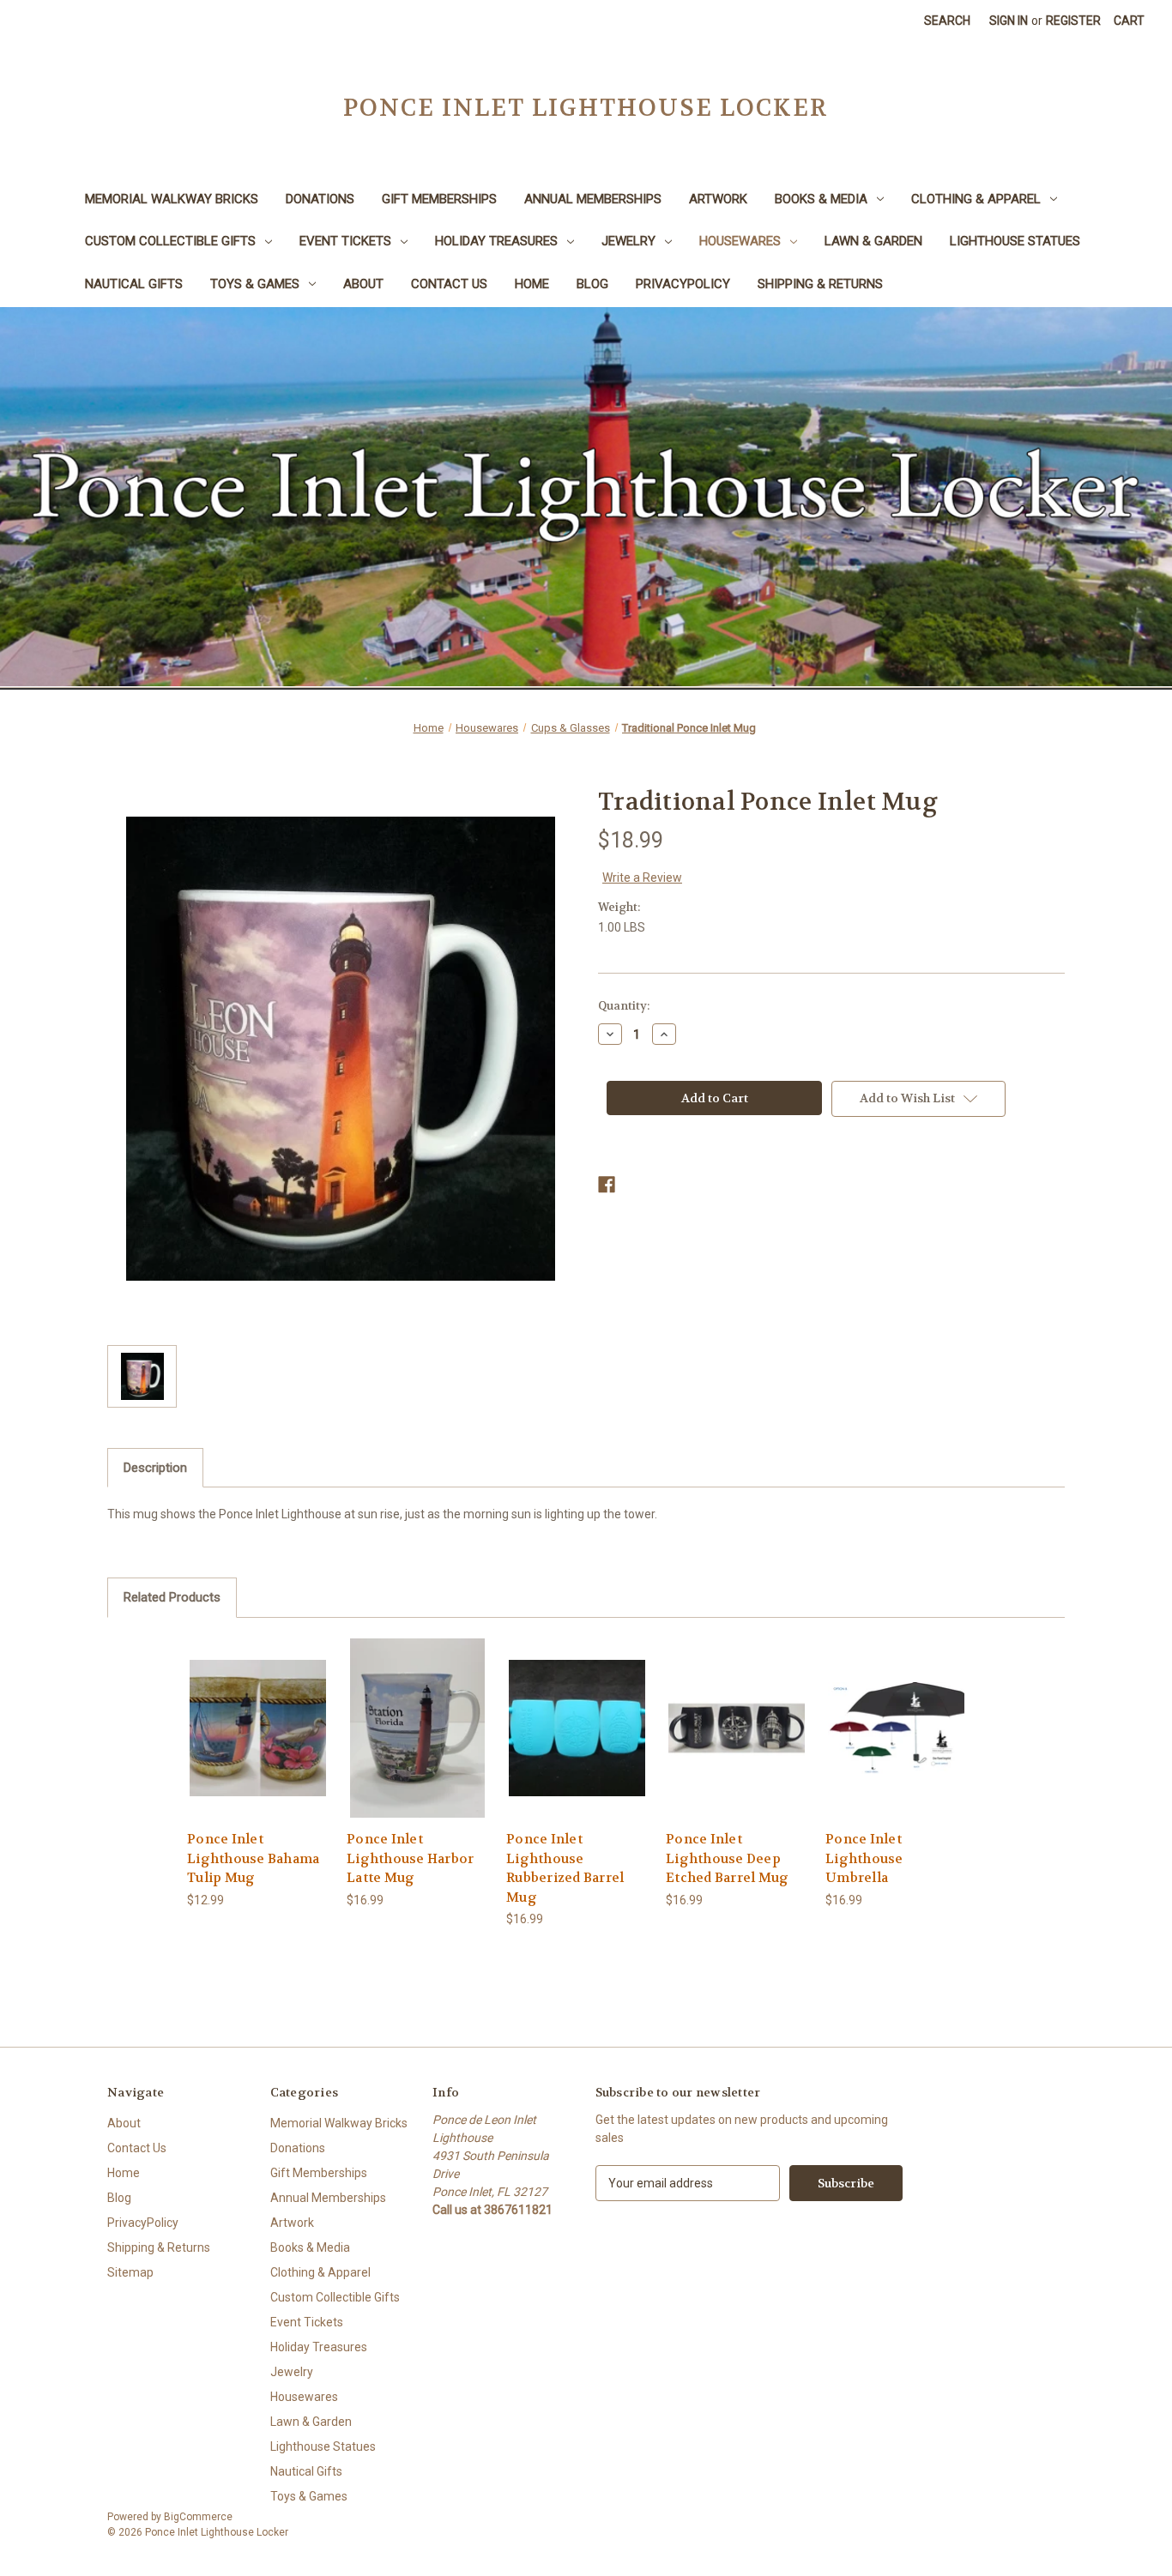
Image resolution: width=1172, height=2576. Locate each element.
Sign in (1009, 21)
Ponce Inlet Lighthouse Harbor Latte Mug (410, 1858)
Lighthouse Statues (1015, 241)
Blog (592, 284)
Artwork (718, 199)
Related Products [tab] (172, 1597)
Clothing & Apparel (976, 199)
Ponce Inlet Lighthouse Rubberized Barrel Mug (565, 1868)
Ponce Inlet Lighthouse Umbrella (864, 1858)
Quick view (257, 1713)
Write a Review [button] (642, 878)
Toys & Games (255, 284)
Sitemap (130, 2272)
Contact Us (449, 284)
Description (155, 1468)
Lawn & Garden (873, 241)
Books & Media (821, 199)
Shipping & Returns (820, 284)
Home (532, 284)
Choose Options (577, 1743)
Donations (320, 199)
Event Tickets (345, 241)
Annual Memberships (593, 199)
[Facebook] (607, 1185)
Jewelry (628, 241)
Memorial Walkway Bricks (172, 199)
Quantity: (624, 1006)
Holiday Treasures (496, 241)
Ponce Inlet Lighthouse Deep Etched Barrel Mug (727, 1858)
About (363, 284)
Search (947, 21)
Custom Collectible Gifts (170, 241)
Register (1073, 21)
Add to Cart (258, 1743)
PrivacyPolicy (683, 284)
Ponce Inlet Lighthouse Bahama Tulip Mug (253, 1858)
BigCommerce (198, 2517)
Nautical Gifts (134, 284)
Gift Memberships (439, 199)
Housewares (740, 241)
